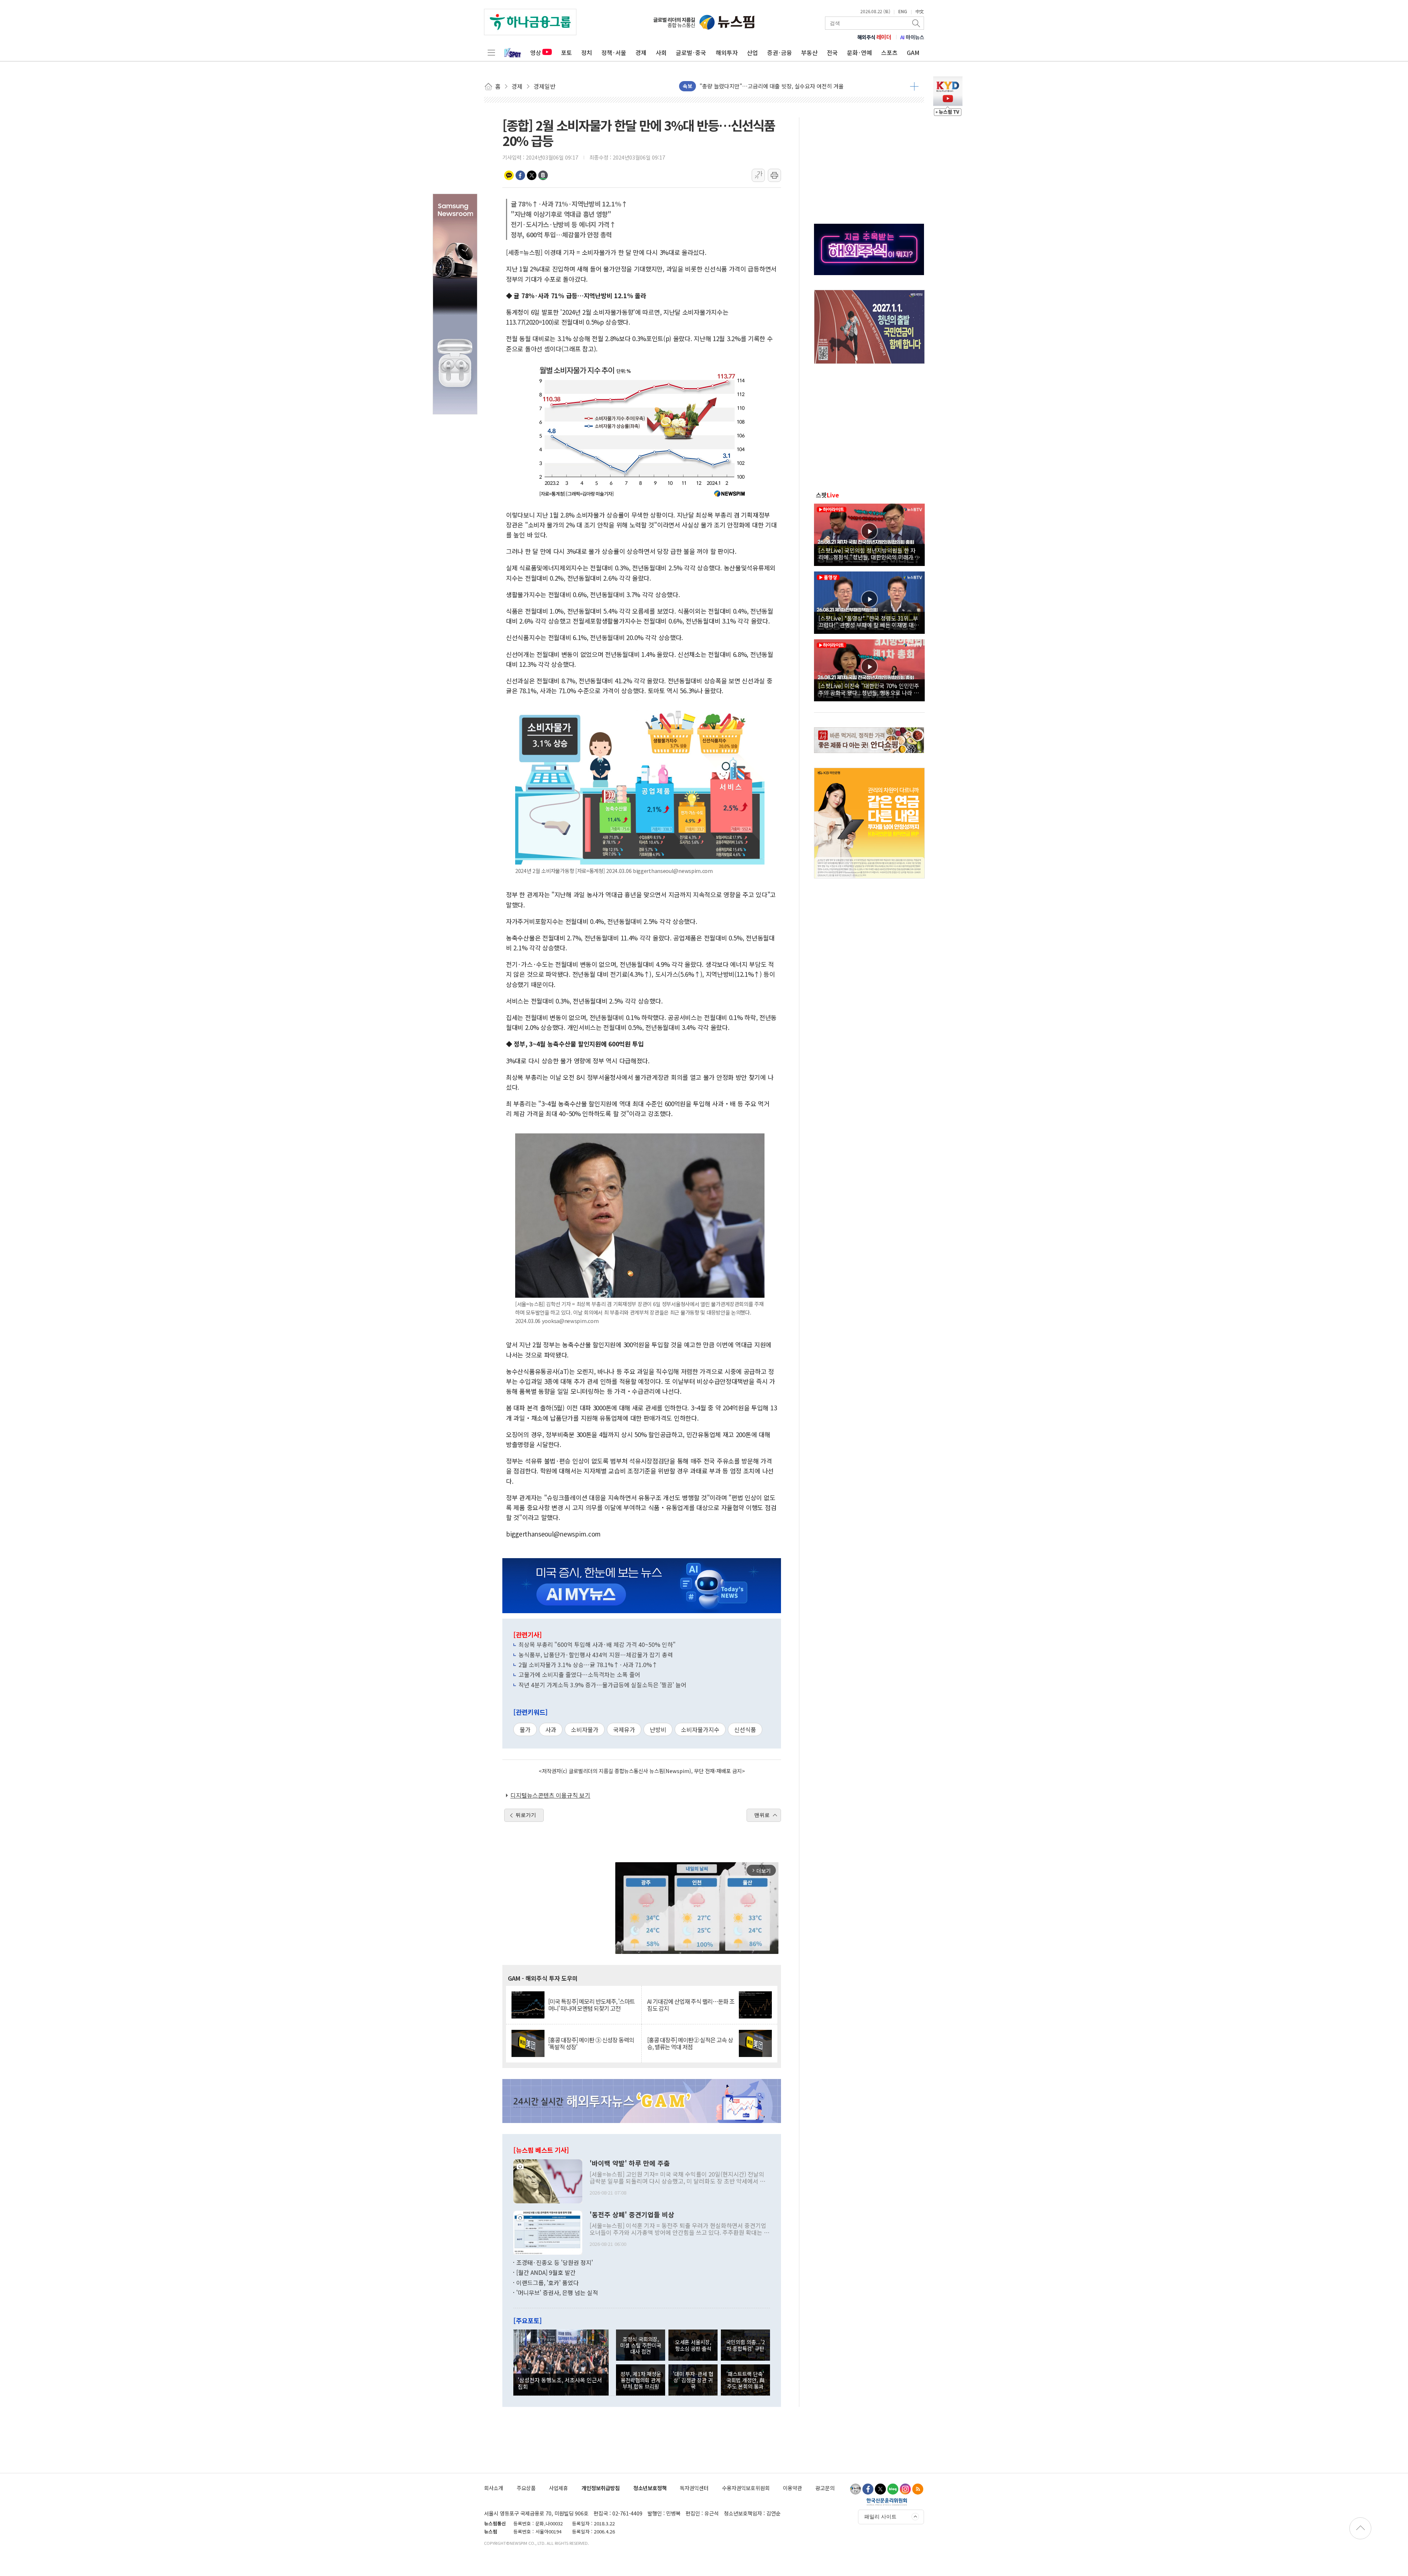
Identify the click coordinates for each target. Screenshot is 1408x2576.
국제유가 (624, 1729)
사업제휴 (558, 2488)
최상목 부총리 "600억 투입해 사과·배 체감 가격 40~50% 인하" (597, 1644)
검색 (917, 23)
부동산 (809, 52)
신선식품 (745, 1729)
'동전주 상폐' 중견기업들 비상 (632, 2215)
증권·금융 (780, 52)
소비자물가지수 (700, 1729)
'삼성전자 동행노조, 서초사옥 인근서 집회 (560, 2383)
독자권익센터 (694, 2488)
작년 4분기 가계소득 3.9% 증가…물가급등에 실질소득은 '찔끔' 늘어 (602, 1685)
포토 (566, 52)
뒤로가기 (526, 1815)
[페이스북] (868, 2489)
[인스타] (905, 2489)
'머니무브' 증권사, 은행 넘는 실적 (557, 2292)
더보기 (914, 86)
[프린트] (774, 175)
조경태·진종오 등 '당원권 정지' (555, 2262)
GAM (913, 52)
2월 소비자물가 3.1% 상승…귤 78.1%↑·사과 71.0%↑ (588, 1665)
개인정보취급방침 (601, 2488)
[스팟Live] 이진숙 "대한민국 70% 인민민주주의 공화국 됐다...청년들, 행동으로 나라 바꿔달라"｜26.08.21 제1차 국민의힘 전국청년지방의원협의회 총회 (869, 689)
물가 (525, 1729)
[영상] (869, 534)
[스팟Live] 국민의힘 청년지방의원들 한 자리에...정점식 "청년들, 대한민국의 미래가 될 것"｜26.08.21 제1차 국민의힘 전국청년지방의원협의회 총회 (869, 553)
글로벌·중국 (691, 52)
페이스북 (520, 175)
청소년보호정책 (650, 2488)
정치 (587, 52)
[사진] (548, 2180)
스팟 (827, 495)
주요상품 (526, 2488)
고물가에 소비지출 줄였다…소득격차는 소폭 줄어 (579, 1674)
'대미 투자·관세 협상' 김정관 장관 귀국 (693, 2380)
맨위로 (762, 1815)
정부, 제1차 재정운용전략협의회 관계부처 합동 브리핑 (641, 2380)
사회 (661, 52)
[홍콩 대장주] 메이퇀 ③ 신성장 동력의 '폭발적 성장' (591, 2043)
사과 (551, 1729)
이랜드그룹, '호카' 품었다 (547, 2283)
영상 (536, 52)
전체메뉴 (491, 52)
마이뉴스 (912, 37)
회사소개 (494, 2488)
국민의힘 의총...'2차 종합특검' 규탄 (745, 2345)
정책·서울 (614, 52)
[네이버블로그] (893, 2489)
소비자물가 (585, 1729)
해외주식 (874, 37)
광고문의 (825, 2488)
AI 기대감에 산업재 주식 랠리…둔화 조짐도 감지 (691, 2005)
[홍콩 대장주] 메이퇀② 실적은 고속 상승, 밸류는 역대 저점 (690, 2043)
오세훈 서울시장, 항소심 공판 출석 (693, 2345)
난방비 (658, 1729)
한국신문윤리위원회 (887, 2502)
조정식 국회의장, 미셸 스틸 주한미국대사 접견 (641, 2345)
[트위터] (880, 2489)
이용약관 (792, 2488)
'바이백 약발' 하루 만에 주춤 (630, 2163)
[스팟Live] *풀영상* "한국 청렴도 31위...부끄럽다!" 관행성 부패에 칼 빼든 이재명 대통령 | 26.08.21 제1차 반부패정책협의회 (869, 621)
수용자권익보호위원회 (746, 2488)
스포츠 (889, 52)
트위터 (532, 175)
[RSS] (918, 2489)
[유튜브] (855, 2489)
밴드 (543, 175)
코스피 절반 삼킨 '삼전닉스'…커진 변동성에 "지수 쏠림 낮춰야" (773, 90)
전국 (832, 52)
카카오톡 (509, 175)
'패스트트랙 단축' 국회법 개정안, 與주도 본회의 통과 (745, 2380)
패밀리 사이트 (880, 2517)
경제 (641, 52)
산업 (752, 52)
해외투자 (727, 52)
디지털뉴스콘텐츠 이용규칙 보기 (550, 1795)
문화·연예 (859, 52)
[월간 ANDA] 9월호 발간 (546, 2272)
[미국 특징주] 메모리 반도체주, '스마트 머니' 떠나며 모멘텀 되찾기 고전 (591, 2005)
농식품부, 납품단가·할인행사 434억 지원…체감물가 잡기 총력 (596, 1655)
